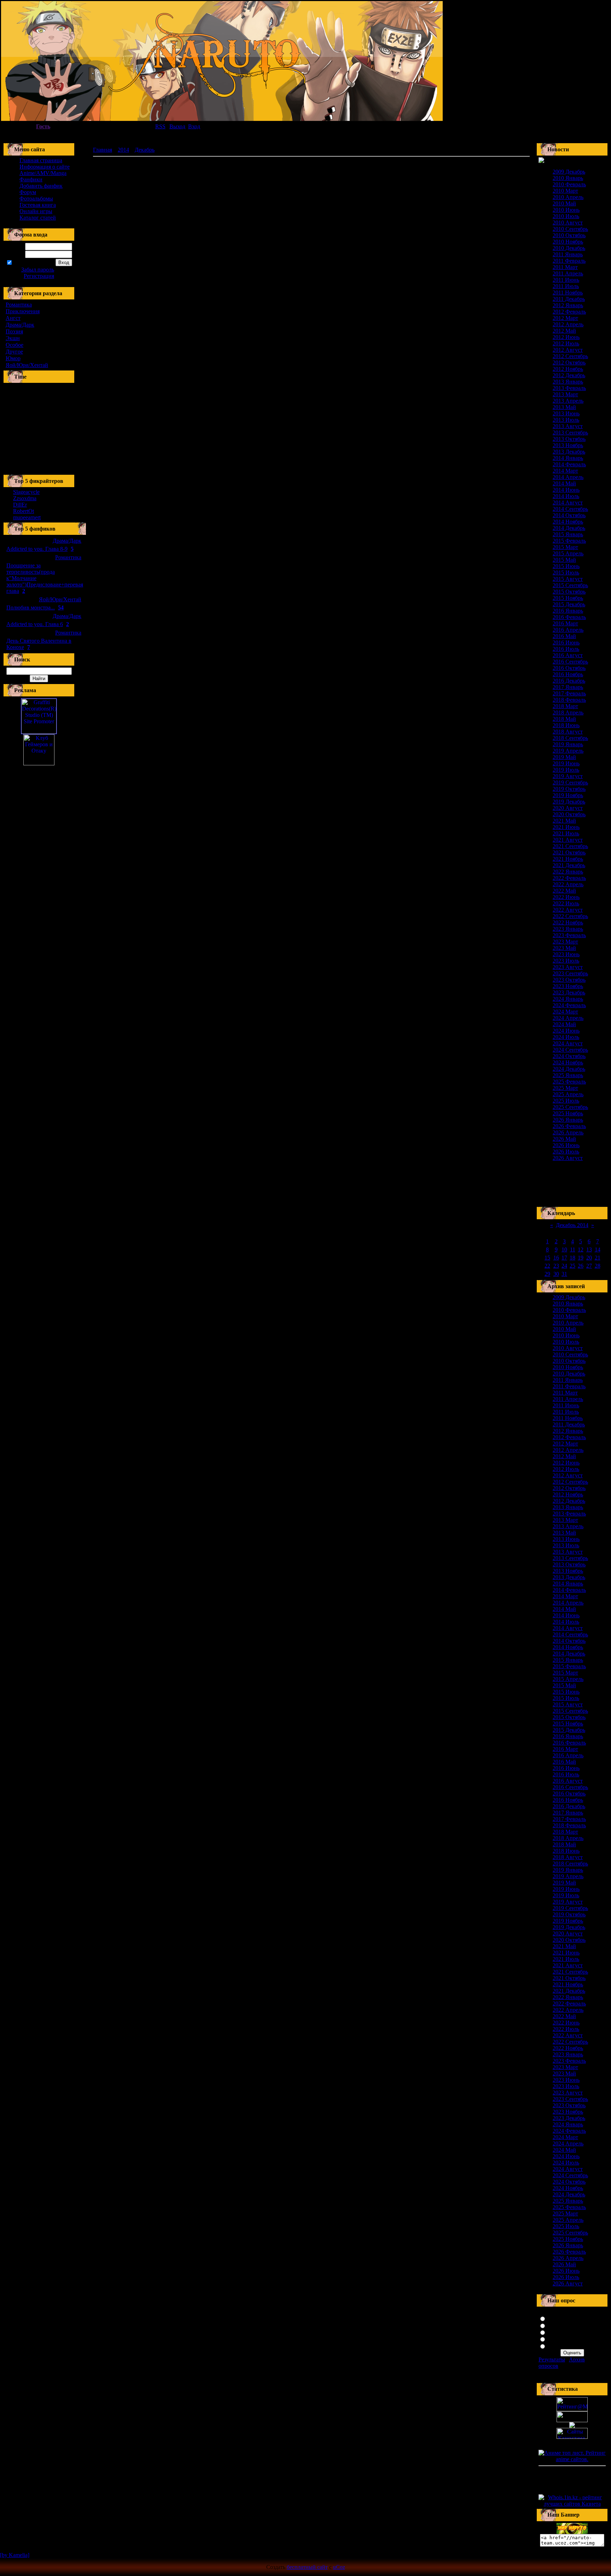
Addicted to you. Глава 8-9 (37, 549)
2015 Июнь (566, 566)
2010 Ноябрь (568, 242)
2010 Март (565, 191)
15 (547, 1258)
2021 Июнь (566, 827)
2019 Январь (568, 744)
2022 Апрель (568, 884)
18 (572, 1258)
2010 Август (568, 223)
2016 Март (565, 623)
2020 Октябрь (569, 814)
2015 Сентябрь (570, 585)
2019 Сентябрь (570, 782)
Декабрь (145, 150)
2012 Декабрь (569, 375)
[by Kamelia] (15, 2555)
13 (589, 1249)
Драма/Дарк (20, 325)
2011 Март (565, 267)
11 (573, 1249)
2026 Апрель (568, 1132)
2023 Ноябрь (568, 986)
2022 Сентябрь (570, 916)
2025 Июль (566, 1101)
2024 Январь (568, 999)
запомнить (25, 263)
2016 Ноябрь (568, 674)
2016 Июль (566, 649)
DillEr (20, 505)
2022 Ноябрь (568, 922)
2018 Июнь (566, 725)
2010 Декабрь (569, 248)
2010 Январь (568, 178)
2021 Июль (566, 833)
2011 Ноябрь (568, 293)
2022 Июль (566, 903)
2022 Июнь (566, 897)
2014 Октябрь (569, 515)
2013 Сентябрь (570, 433)
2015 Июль (566, 573)
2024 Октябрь (569, 1056)
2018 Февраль (569, 700)
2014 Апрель (568, 477)
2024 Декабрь (569, 1069)
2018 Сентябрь (570, 738)
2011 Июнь (566, 280)
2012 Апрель (568, 324)
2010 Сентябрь (570, 229)
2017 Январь (568, 687)
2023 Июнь (566, 954)
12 (581, 1249)
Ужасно (557, 2346)
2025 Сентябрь (570, 1107)
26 (581, 1266)
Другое (14, 352)
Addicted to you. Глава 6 (35, 624)
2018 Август (568, 732)
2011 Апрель (568, 273)
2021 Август (568, 840)
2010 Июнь (566, 210)
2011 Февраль (569, 261)
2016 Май (564, 636)
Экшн (13, 338)
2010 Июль (566, 216)
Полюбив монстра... (31, 608)
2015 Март (565, 547)
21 (598, 1258)
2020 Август (568, 808)
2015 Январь (568, 534)
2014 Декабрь (569, 528)
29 (547, 1274)
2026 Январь (568, 1120)
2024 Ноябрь (568, 1062)
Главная (103, 150)
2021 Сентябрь (570, 846)
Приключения (23, 311)
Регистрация (39, 276)
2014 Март (565, 471)
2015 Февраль (569, 541)
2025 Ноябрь (568, 1113)
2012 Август (568, 350)
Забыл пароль (38, 270)
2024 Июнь (566, 1031)
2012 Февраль (569, 312)
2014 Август (568, 503)
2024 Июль (566, 1037)
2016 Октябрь (569, 668)
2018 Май (564, 719)
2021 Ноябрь (568, 859)
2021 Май (564, 821)
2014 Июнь (566, 490)
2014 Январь (568, 458)
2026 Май (564, 1139)
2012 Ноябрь (568, 369)
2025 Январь (568, 1075)
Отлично (558, 2318)
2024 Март (565, 1012)
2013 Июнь (566, 413)
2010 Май (564, 203)
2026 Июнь (566, 1145)
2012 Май (564, 331)
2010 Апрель (568, 197)
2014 (123, 150)
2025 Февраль (569, 1082)
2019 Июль (566, 770)
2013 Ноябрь (568, 445)
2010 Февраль (569, 184)
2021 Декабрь (569, 865)
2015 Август (568, 579)
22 (547, 1266)
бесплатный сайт (307, 2567)
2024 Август (568, 1043)
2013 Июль (566, 420)
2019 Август (568, 776)
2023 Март (565, 942)
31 (564, 1274)
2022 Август (568, 910)
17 (564, 1258)
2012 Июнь (566, 337)
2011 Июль (566, 286)
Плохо (555, 2339)
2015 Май (564, 560)
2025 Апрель (568, 1094)
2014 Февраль (569, 464)
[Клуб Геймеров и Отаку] (39, 750)
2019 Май (564, 757)
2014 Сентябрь (570, 509)
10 (564, 1249)
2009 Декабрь (569, 172)
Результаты (552, 2359)
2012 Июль (566, 343)
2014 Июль (566, 496)
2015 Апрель (568, 553)
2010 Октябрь (569, 235)
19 (581, 1258)
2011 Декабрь (569, 299)
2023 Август (568, 967)
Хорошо (557, 2325)
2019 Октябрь (569, 789)
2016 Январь (568, 611)
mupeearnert (27, 517)
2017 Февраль (569, 693)
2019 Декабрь (569, 802)
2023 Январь (568, 929)
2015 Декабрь (569, 604)
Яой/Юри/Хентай (27, 365)
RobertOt (24, 511)
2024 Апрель (568, 1018)
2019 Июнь (566, 763)
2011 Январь (568, 254)
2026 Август (568, 1158)
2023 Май (564, 948)
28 (598, 1266)
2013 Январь (568, 382)
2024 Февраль (569, 1005)
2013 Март (565, 394)
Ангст (13, 318)
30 (556, 1274)
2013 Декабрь (569, 452)
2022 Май (564, 891)
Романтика (19, 305)
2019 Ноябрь (568, 795)
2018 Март (565, 706)
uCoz (339, 2567)
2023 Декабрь (569, 992)
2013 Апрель (568, 401)
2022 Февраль (569, 878)
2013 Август (568, 426)
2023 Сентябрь (570, 973)
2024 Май (564, 1024)
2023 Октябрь (569, 980)
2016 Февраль (569, 617)
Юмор (13, 358)
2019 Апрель (568, 751)
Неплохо (558, 2332)
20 (589, 1258)
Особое (14, 345)
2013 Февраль (569, 388)
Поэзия (14, 331)
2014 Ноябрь (568, 522)
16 (556, 1258)
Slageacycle (26, 492)
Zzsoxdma (25, 498)
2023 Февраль (569, 935)
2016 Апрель (568, 630)
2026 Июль (566, 1152)
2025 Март (565, 1088)
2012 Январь (568, 305)
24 (564, 1266)
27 (589, 1266)
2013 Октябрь (569, 439)
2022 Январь (568, 872)
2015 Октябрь (569, 592)
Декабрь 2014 (572, 1225)
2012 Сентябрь (570, 356)
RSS (160, 126)
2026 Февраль (569, 1126)
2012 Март (565, 318)
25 (572, 1266)
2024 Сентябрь (570, 1050)
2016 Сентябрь (570, 662)
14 (598, 1249)
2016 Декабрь (569, 681)
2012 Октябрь (569, 363)
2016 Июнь (566, 642)
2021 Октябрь (569, 852)
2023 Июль (566, 961)
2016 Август (568, 655)
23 (556, 1266)
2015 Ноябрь (568, 598)
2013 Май (564, 407)
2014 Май (564, 483)
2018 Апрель (568, 712)
